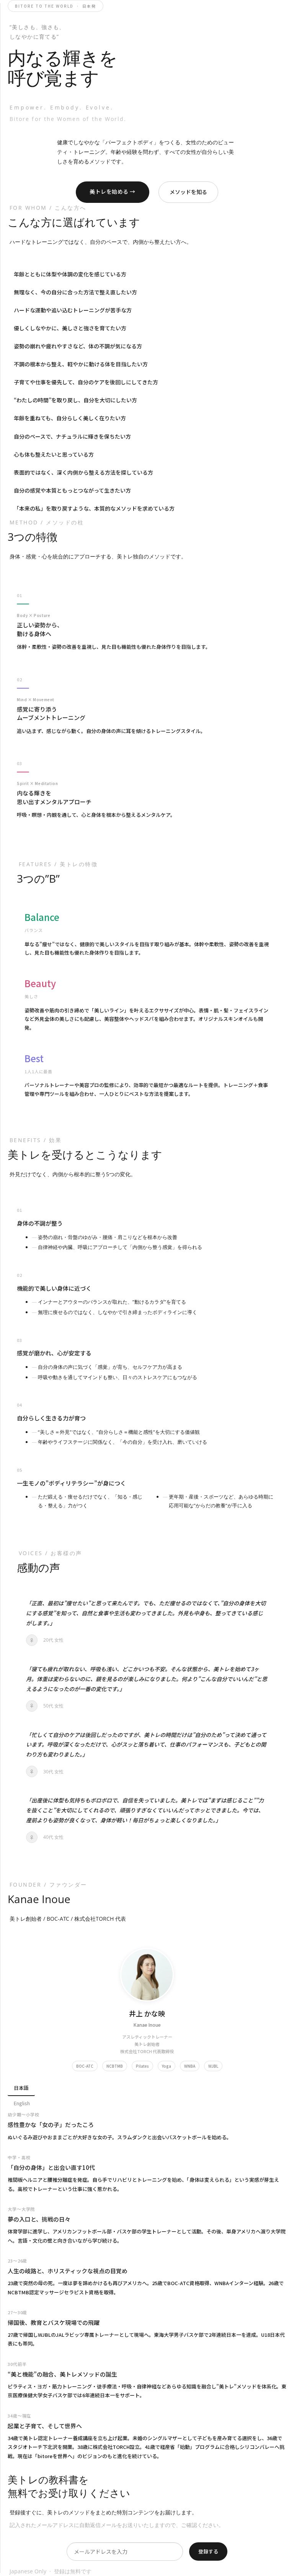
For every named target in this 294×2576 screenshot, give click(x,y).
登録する (208, 2551)
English (22, 2103)
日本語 (21, 2088)
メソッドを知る (188, 192)
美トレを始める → (113, 191)
